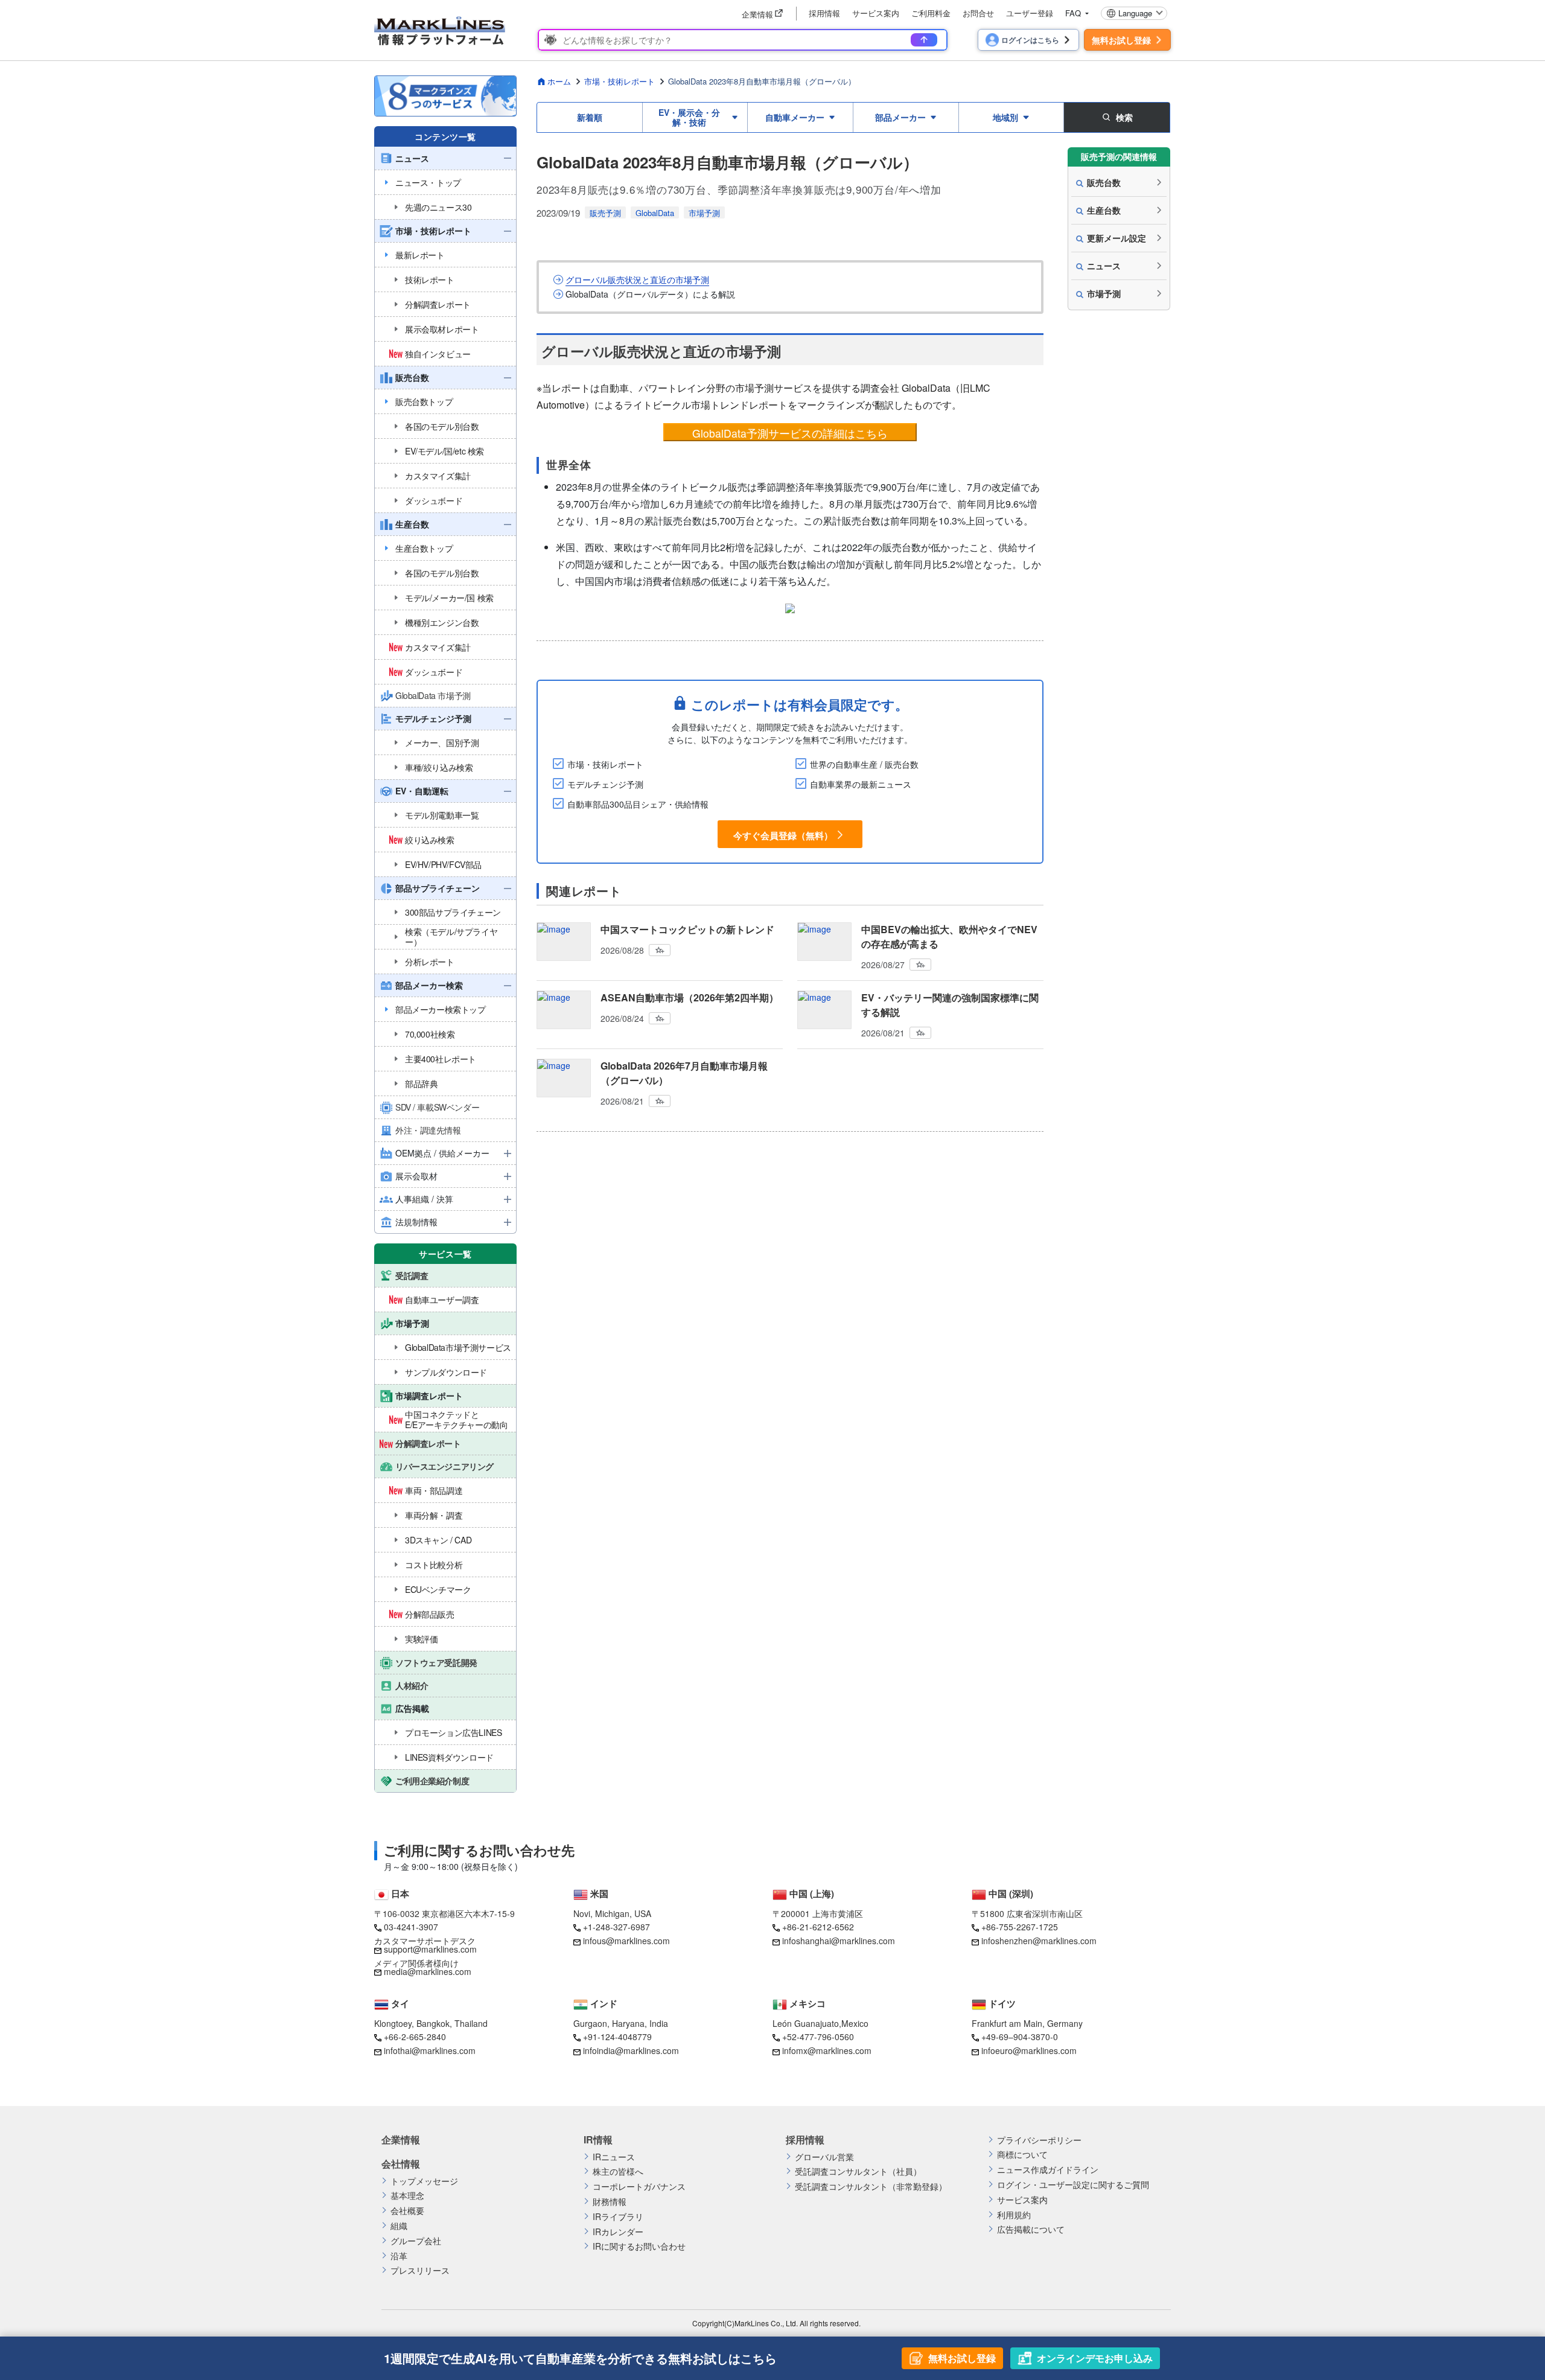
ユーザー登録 (1030, 13)
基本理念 (407, 2196)
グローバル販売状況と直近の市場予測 (637, 280)
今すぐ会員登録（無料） (783, 835)
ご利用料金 (931, 13)
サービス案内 (876, 13)
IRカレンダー (618, 2232)
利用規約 (1014, 2215)
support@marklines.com (430, 1949)
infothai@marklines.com (430, 2050)
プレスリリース (420, 2270)
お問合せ (978, 13)
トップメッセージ (424, 2181)
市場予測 (704, 213)
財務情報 (610, 2202)
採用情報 (824, 13)
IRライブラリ (618, 2217)
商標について (1022, 2155)
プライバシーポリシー (1039, 2140)
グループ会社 (416, 2241)
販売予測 (605, 213)
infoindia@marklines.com (631, 2050)
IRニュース (614, 2157)
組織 (399, 2226)
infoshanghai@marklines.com (839, 1941)
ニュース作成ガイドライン (1048, 2170)
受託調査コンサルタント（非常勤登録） (871, 2187)
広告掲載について (1031, 2229)
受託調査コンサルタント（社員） (858, 2171)
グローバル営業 (824, 2157)
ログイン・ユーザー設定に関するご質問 (1073, 2185)
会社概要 (407, 2211)
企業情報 (401, 2140)
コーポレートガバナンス (639, 2187)
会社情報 (401, 2164)
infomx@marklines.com (827, 2050)
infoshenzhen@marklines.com (1039, 1941)
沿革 (399, 2256)
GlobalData (655, 213)
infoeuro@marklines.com (1029, 2050)
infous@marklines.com (626, 1941)
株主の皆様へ (618, 2171)
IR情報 (598, 2140)
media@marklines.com (428, 1971)
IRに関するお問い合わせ (639, 2246)
